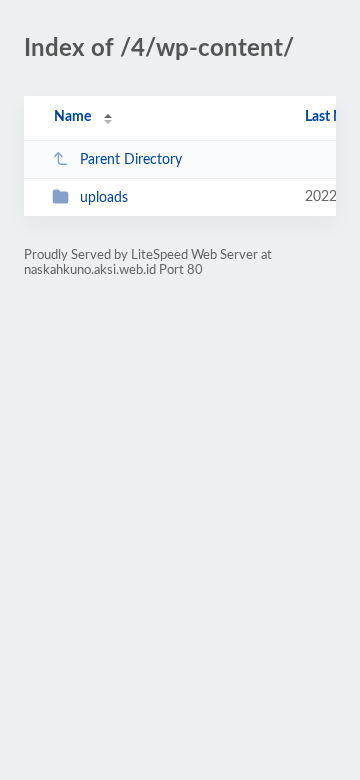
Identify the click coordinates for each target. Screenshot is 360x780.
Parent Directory (131, 160)
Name (72, 117)
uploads (104, 198)
